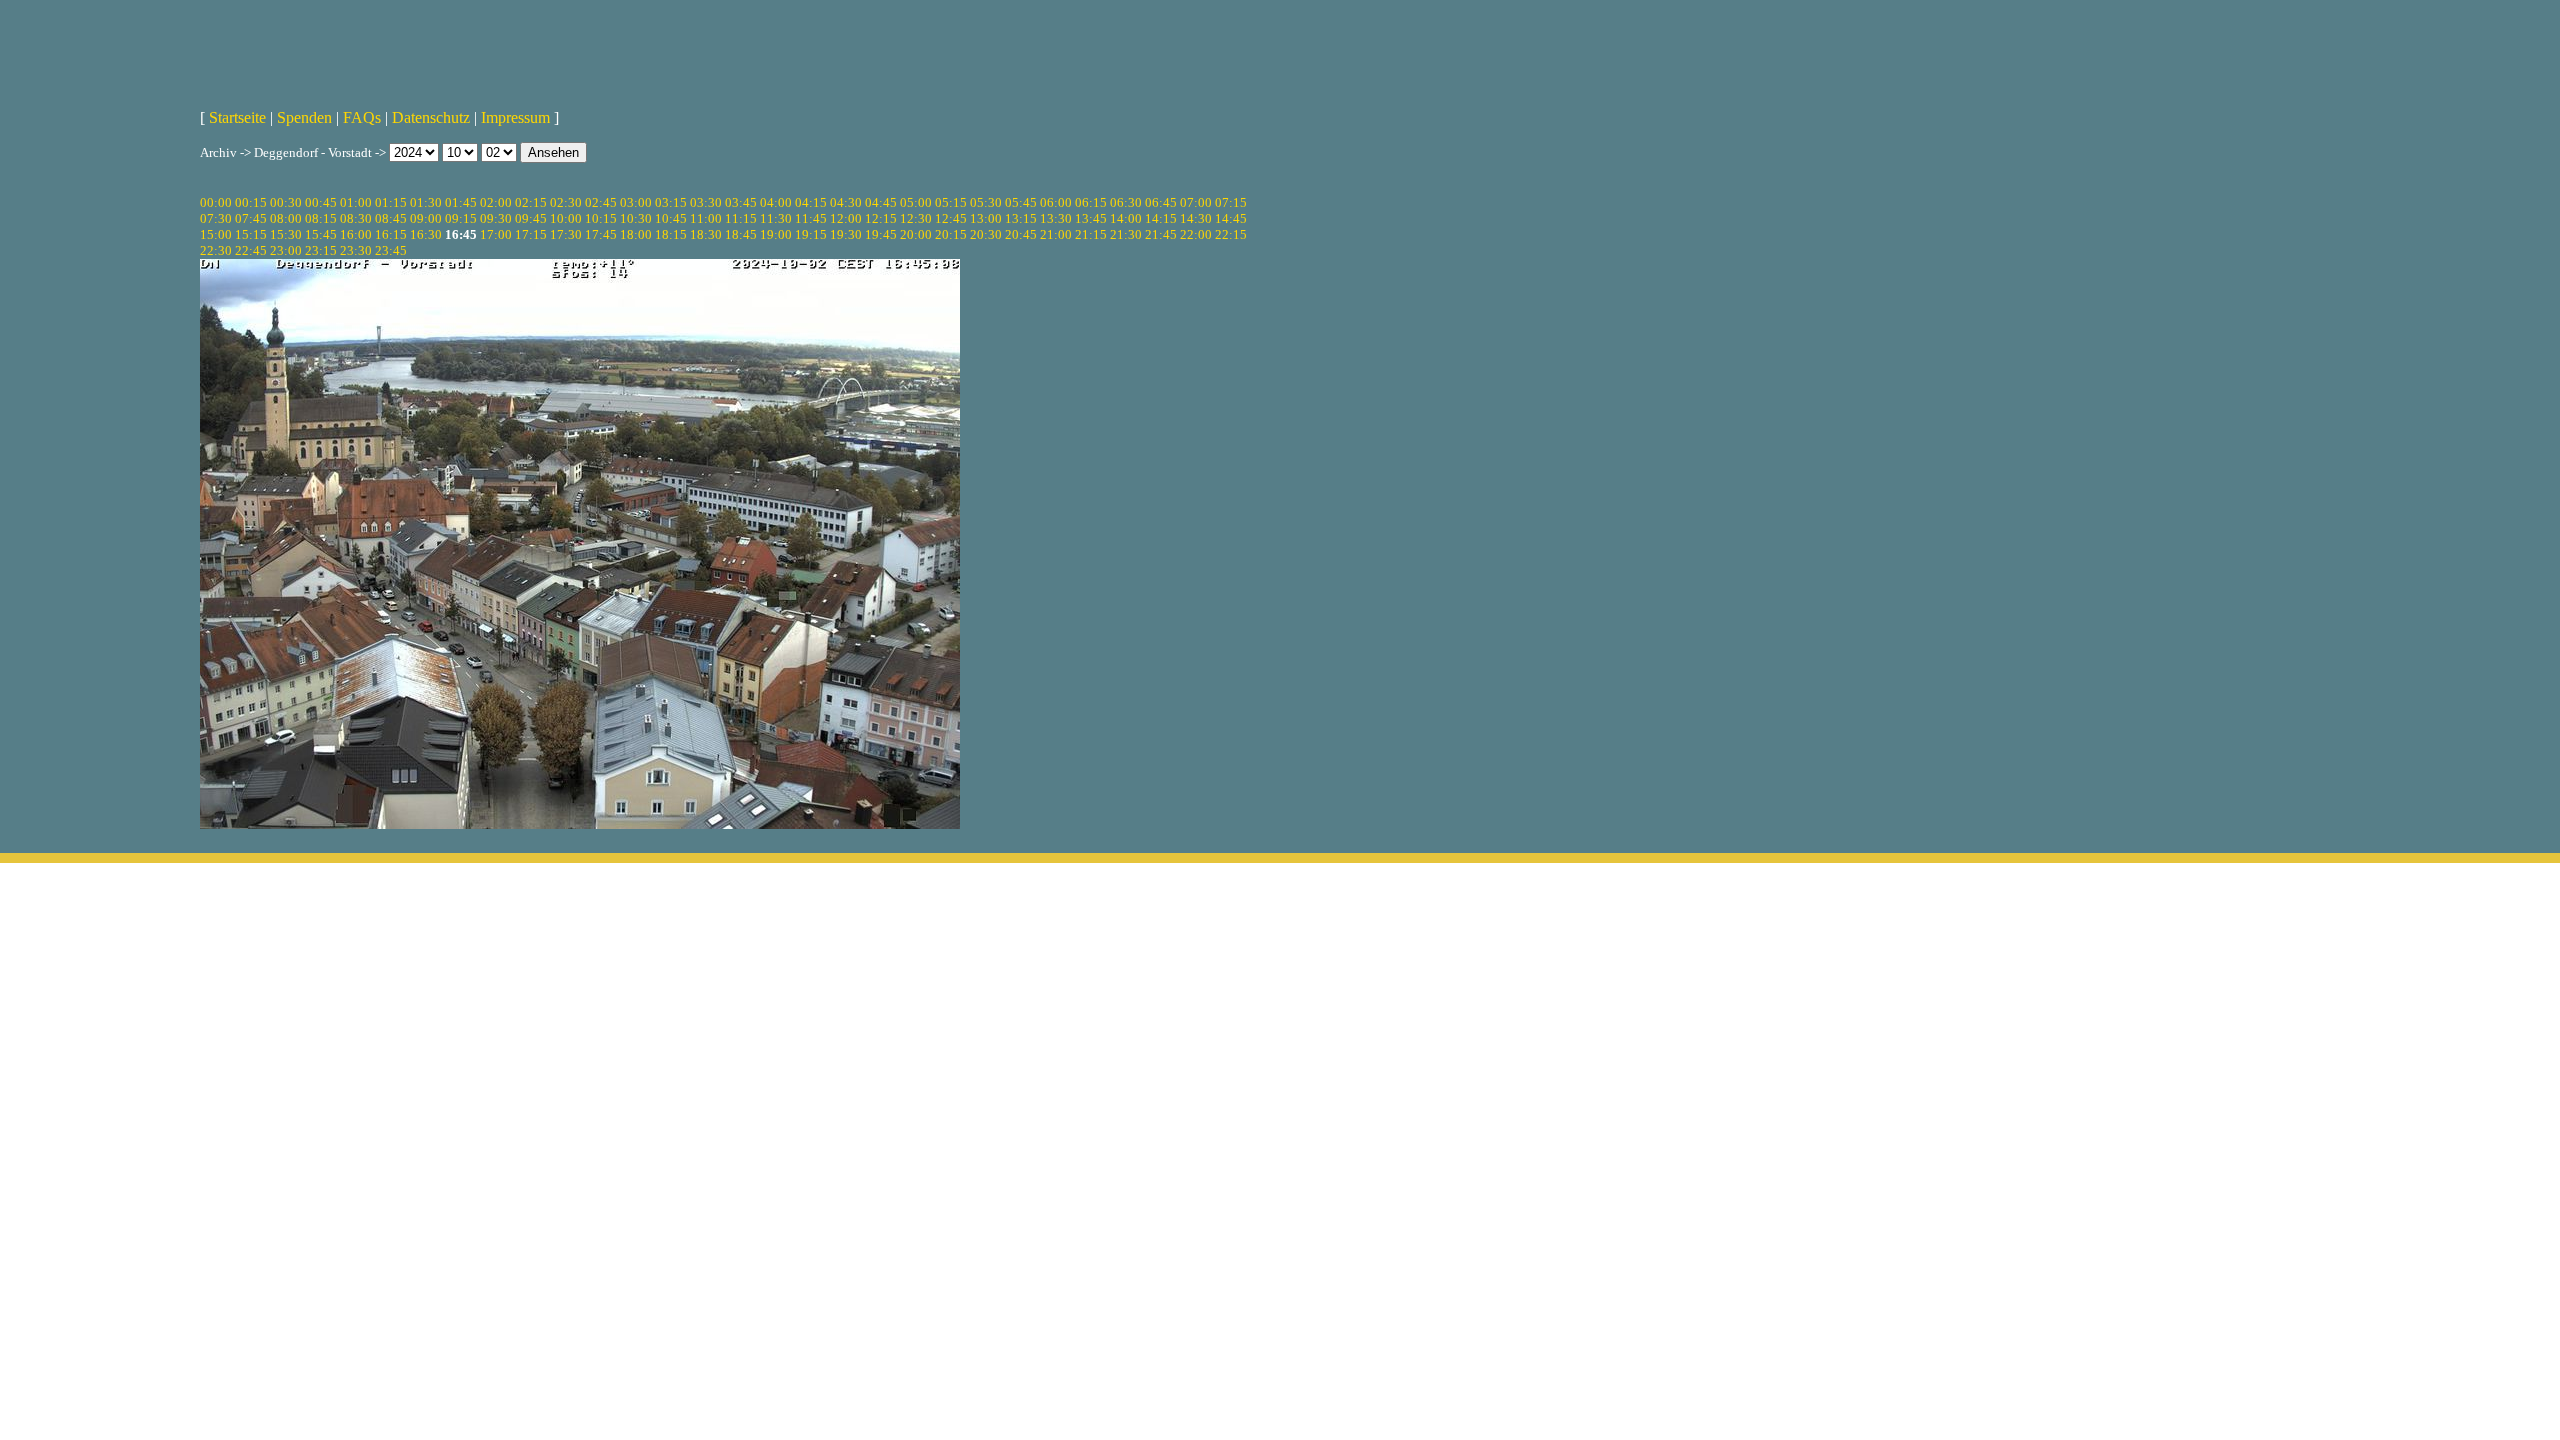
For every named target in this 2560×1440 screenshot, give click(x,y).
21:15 (1091, 234)
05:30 (986, 202)
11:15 (741, 218)
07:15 (1231, 202)
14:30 (1196, 218)
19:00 (776, 234)
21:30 (1126, 234)
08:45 (391, 218)
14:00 (1126, 218)
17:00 (496, 234)
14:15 (1161, 218)
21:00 (1056, 234)
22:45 (251, 250)
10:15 (601, 218)
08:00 (286, 218)
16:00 (356, 234)
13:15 (1021, 218)
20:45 (1021, 234)
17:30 (566, 234)
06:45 (1161, 202)
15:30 (286, 234)
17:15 (531, 234)
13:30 (1056, 218)
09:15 (461, 218)
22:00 (1196, 234)
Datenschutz (431, 117)
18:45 (741, 234)
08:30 (356, 218)
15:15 (251, 234)
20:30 (986, 234)
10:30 (636, 218)
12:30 (916, 218)
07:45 (251, 218)
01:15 (391, 202)
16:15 (391, 234)
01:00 (356, 202)
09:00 (426, 218)
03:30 (706, 202)
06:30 (1126, 202)
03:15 (671, 202)
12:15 (881, 218)
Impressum (515, 117)
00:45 (321, 202)
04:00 (776, 202)
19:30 (846, 234)
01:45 (461, 202)
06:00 (1056, 202)
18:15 (671, 234)
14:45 (1231, 218)
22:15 (1231, 234)
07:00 (1196, 202)
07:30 (216, 218)
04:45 (881, 202)
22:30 (216, 250)
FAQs (362, 117)
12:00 (846, 218)
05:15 (951, 202)
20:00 (916, 234)
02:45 (601, 202)
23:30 (356, 250)
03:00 (636, 202)
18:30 (706, 234)
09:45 (531, 218)
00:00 (216, 202)
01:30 (426, 202)
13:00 (986, 218)
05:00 (916, 202)
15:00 (216, 234)
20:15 (951, 234)
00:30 (286, 202)
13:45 (1091, 218)
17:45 (601, 234)
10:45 (671, 218)
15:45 (321, 234)
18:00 (636, 234)
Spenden (304, 117)
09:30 (496, 218)
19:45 (881, 234)
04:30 (846, 202)
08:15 (321, 218)
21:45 (1161, 234)
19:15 (811, 234)
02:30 (566, 202)
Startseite (237, 117)
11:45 (811, 218)
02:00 (496, 202)
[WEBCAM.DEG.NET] (1280, 47)
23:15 (321, 250)
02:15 (531, 202)
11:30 (776, 218)
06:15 (1091, 202)
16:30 (426, 234)
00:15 (251, 202)
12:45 (951, 218)
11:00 (706, 218)
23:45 (391, 250)
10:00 (566, 218)
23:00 (286, 250)
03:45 (741, 202)
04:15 (811, 202)
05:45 (1021, 202)
